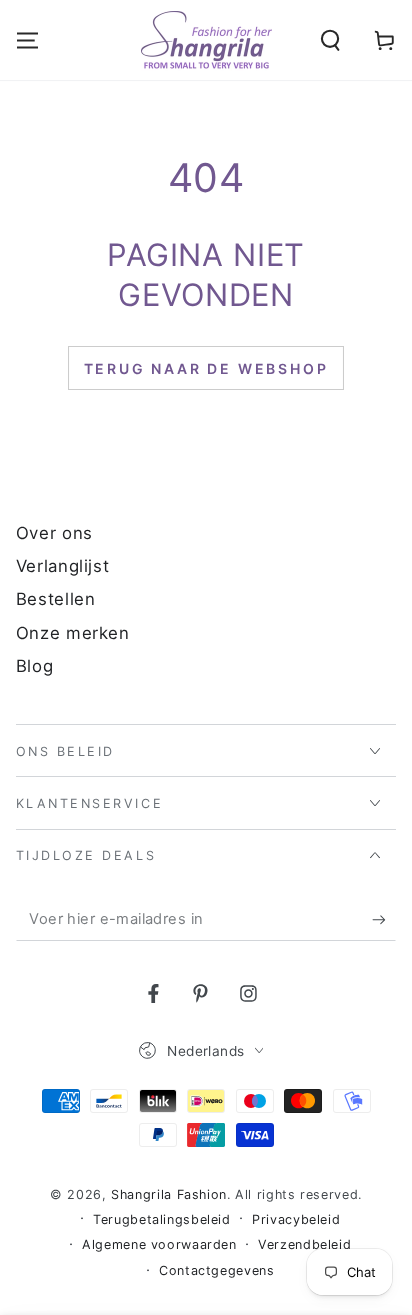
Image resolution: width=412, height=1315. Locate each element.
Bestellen (56, 599)
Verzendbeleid (304, 1244)
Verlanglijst (63, 566)
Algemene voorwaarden (159, 1244)
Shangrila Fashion (169, 1194)
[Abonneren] (384, 920)
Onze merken (73, 633)
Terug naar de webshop (206, 368)
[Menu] (27, 41)
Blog (35, 666)
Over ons (54, 533)
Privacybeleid (296, 1219)
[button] (330, 41)
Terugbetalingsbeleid (162, 1219)
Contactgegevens (216, 1270)
